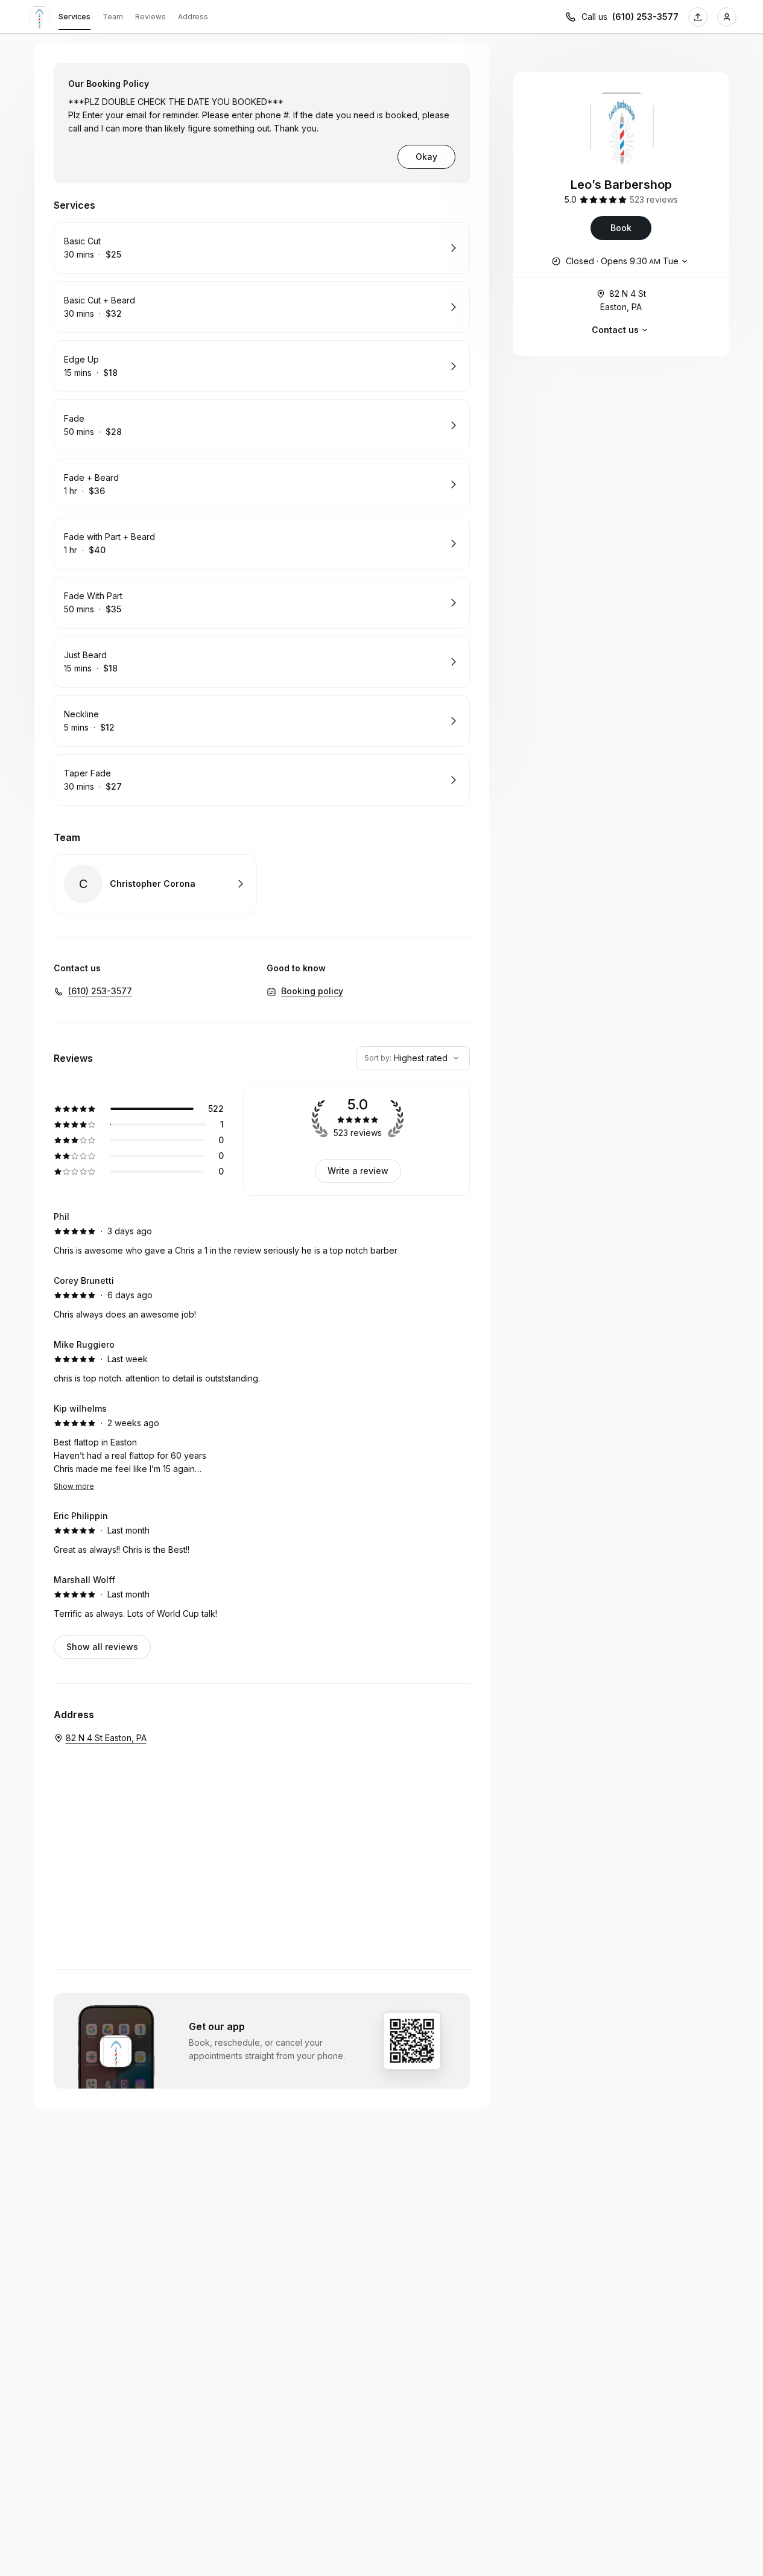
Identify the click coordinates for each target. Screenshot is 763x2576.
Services (74, 17)
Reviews (150, 17)
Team (113, 17)
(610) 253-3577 (645, 17)
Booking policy (312, 991)
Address (193, 17)
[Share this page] (698, 17)
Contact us (615, 330)
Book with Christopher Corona (155, 884)
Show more (74, 1486)
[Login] (727, 17)
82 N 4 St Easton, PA (623, 300)
